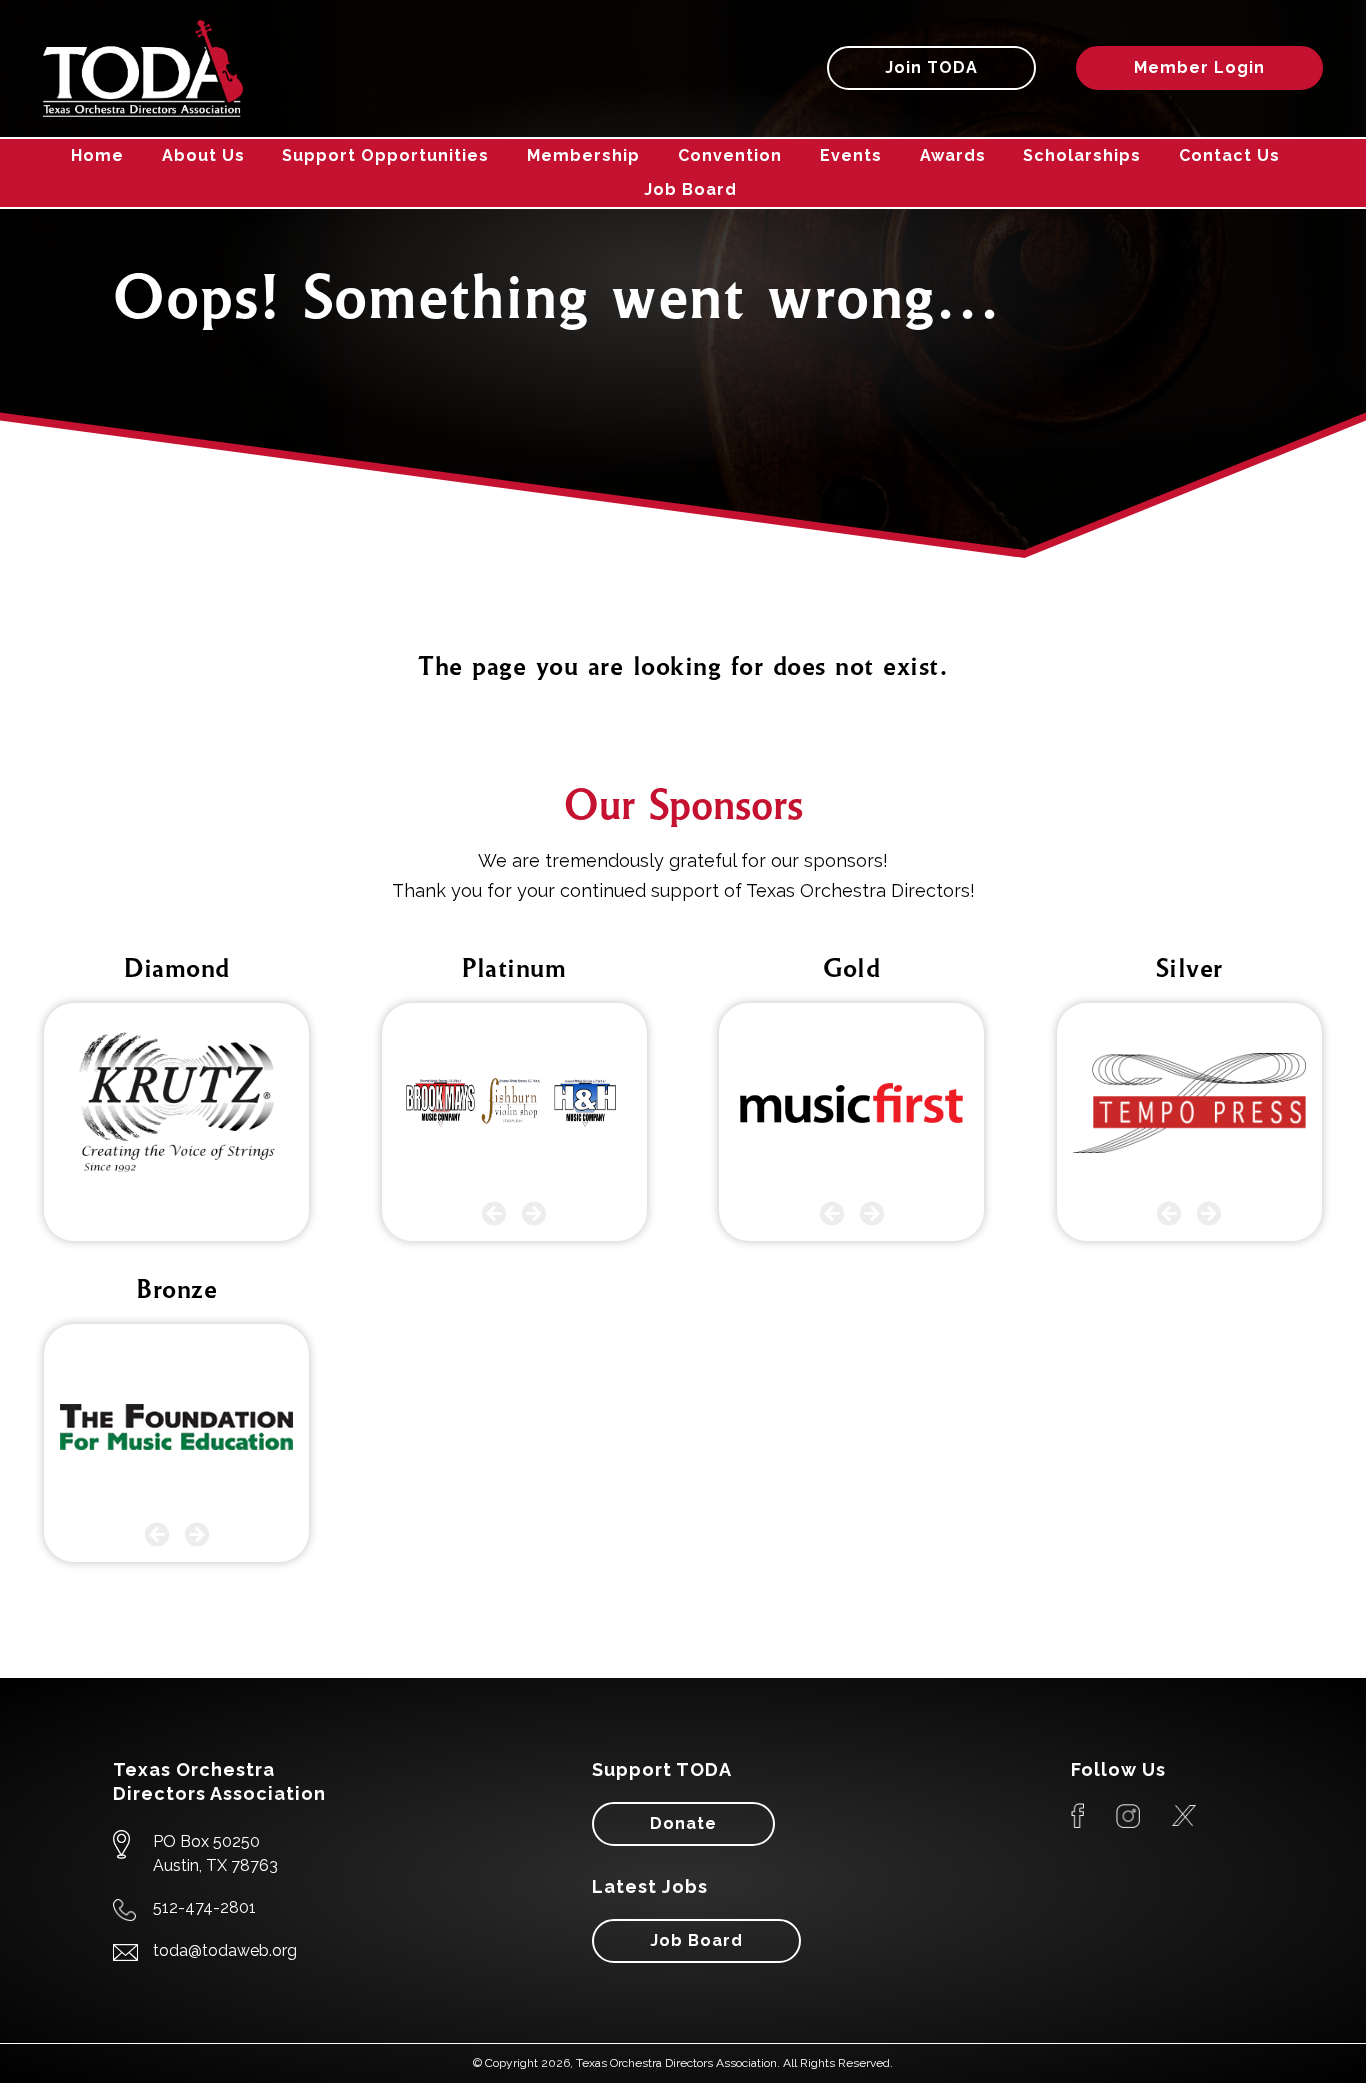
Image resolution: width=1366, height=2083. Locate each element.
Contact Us (1229, 155)
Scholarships (1082, 155)
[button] (494, 1213)
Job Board (690, 189)
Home (97, 155)
